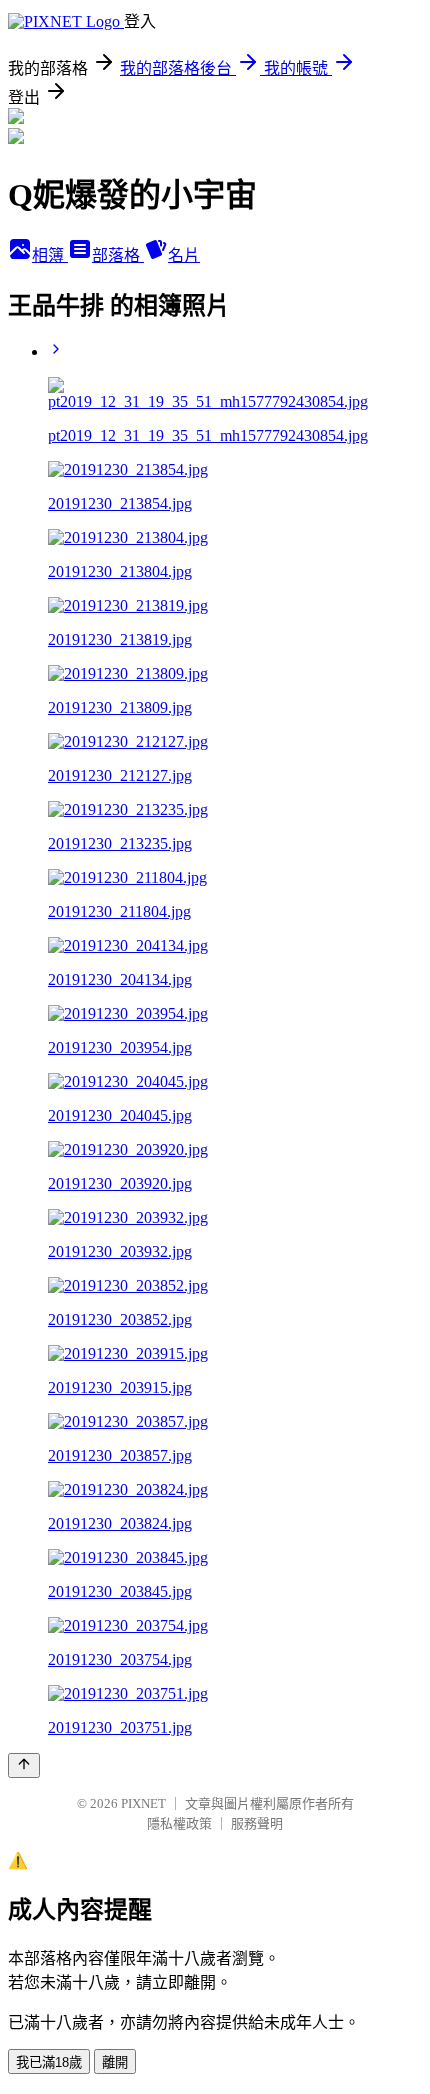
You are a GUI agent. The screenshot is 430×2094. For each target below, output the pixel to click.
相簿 (50, 255)
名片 (184, 255)
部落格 (118, 255)
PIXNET (143, 1803)
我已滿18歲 (49, 2062)
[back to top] (24, 1765)
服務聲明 (257, 1823)
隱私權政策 (179, 1823)
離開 (115, 2062)
